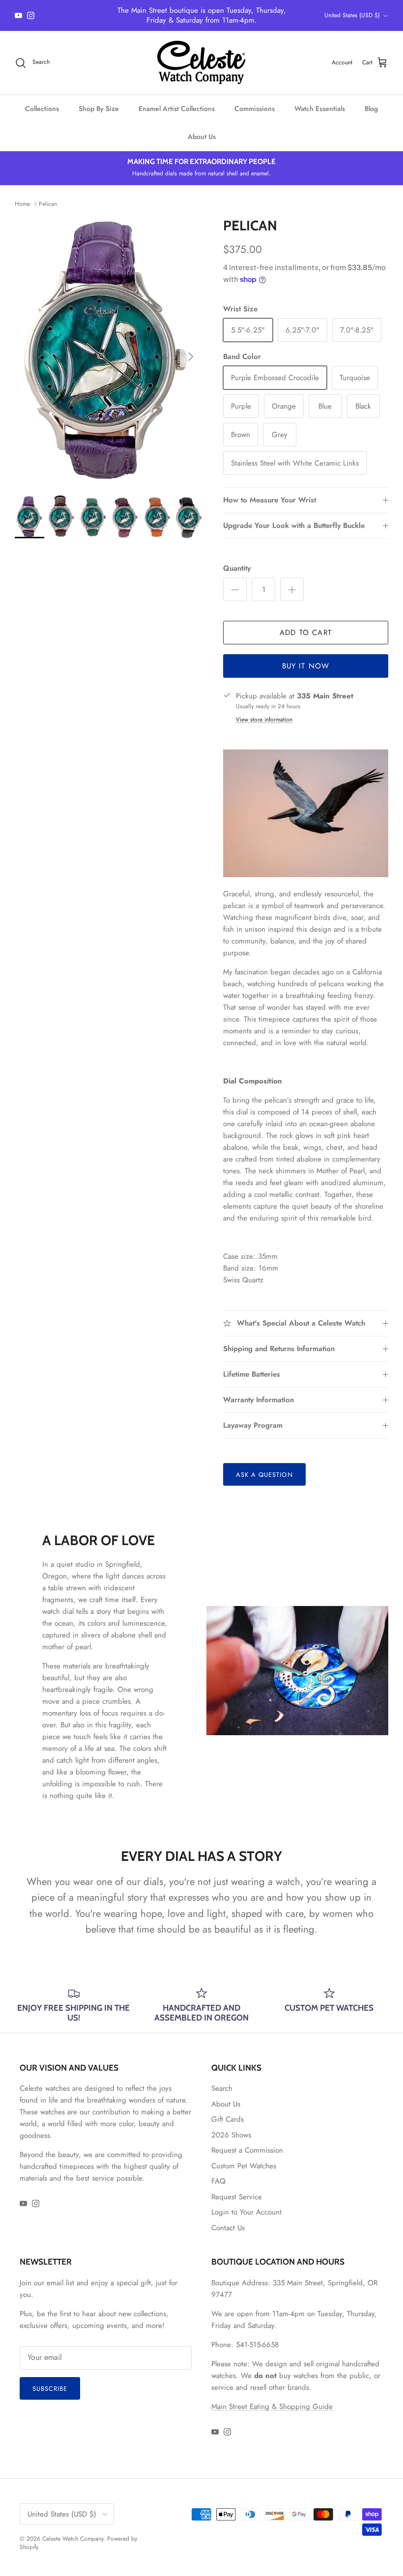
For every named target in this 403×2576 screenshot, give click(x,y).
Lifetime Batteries (252, 1374)
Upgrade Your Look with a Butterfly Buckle (294, 526)
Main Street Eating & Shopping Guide (272, 2407)
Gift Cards (228, 2119)
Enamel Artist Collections (177, 109)
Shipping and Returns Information (279, 1349)
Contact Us (228, 2228)
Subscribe (50, 2389)
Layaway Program (253, 1425)
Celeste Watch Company (73, 2539)
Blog (371, 109)
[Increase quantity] (292, 589)
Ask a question (264, 1475)
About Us (202, 137)
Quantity (237, 568)
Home (22, 204)
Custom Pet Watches (244, 2166)
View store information (264, 720)
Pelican (48, 204)
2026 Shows (231, 2135)
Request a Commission (247, 2150)
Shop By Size (99, 109)
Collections (42, 109)
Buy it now (306, 666)
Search (222, 2088)
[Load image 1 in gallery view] (108, 352)
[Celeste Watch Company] (201, 63)
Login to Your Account (246, 2212)
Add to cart (306, 633)
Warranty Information (259, 1400)
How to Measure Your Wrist (270, 500)
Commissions (255, 109)
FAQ (218, 2181)
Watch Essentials (320, 109)
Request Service (237, 2197)
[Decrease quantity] (235, 589)
